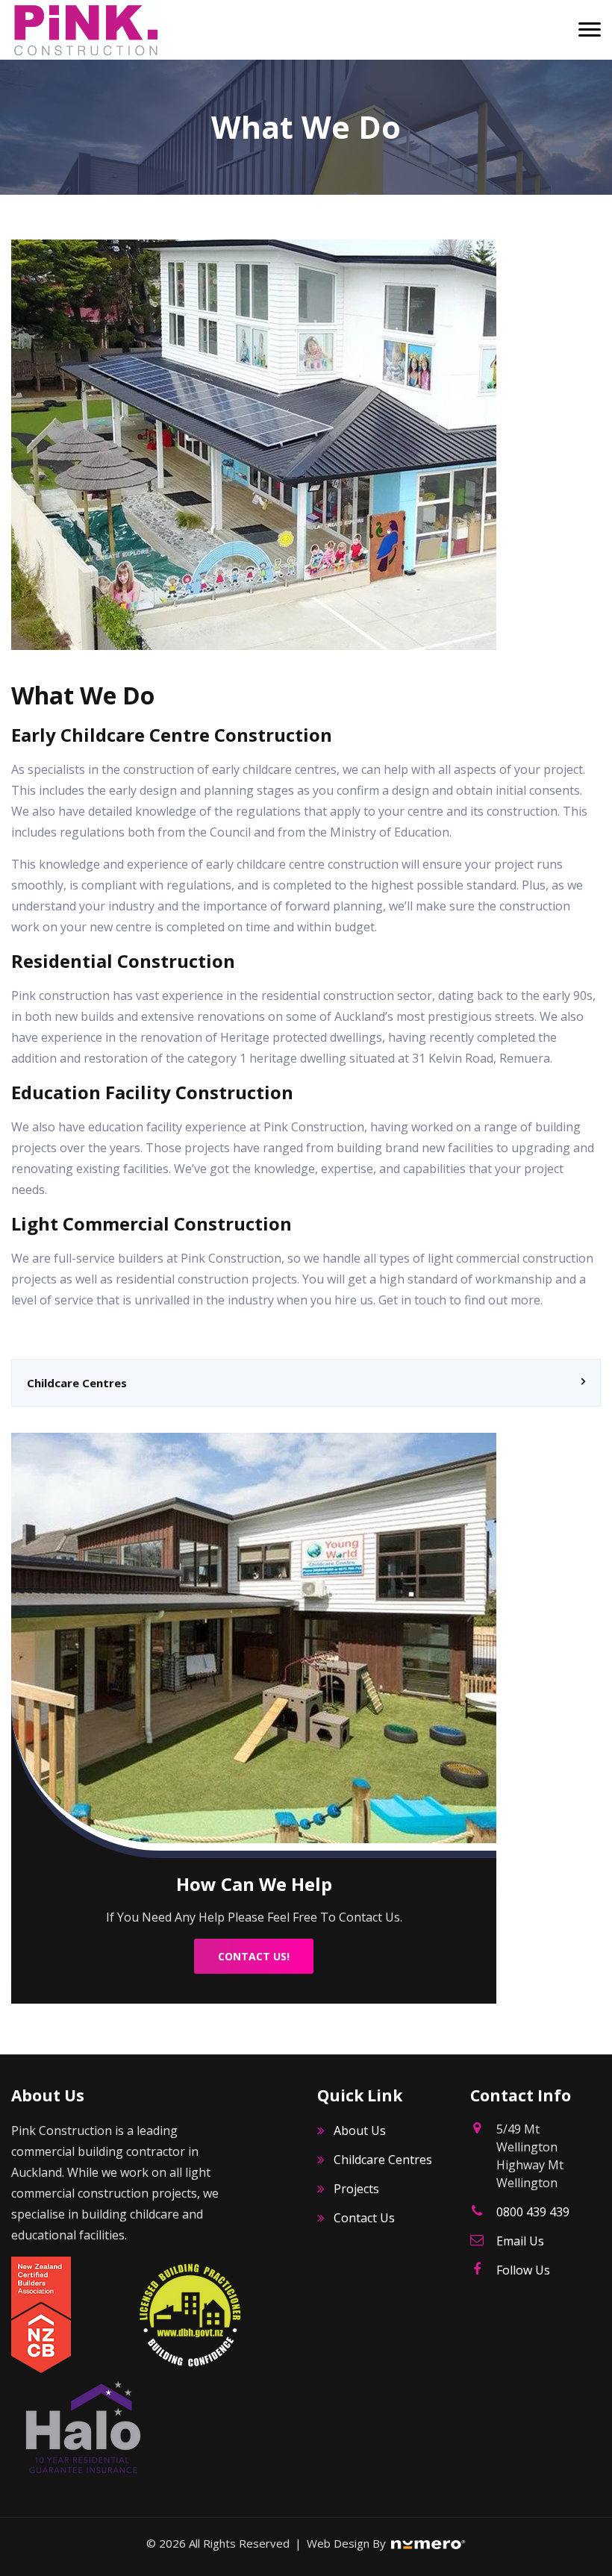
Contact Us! (254, 1956)
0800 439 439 (533, 2212)
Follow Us (523, 2270)
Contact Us (364, 2218)
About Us (360, 2130)
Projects (356, 2189)
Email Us (520, 2241)
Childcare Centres (77, 1383)
